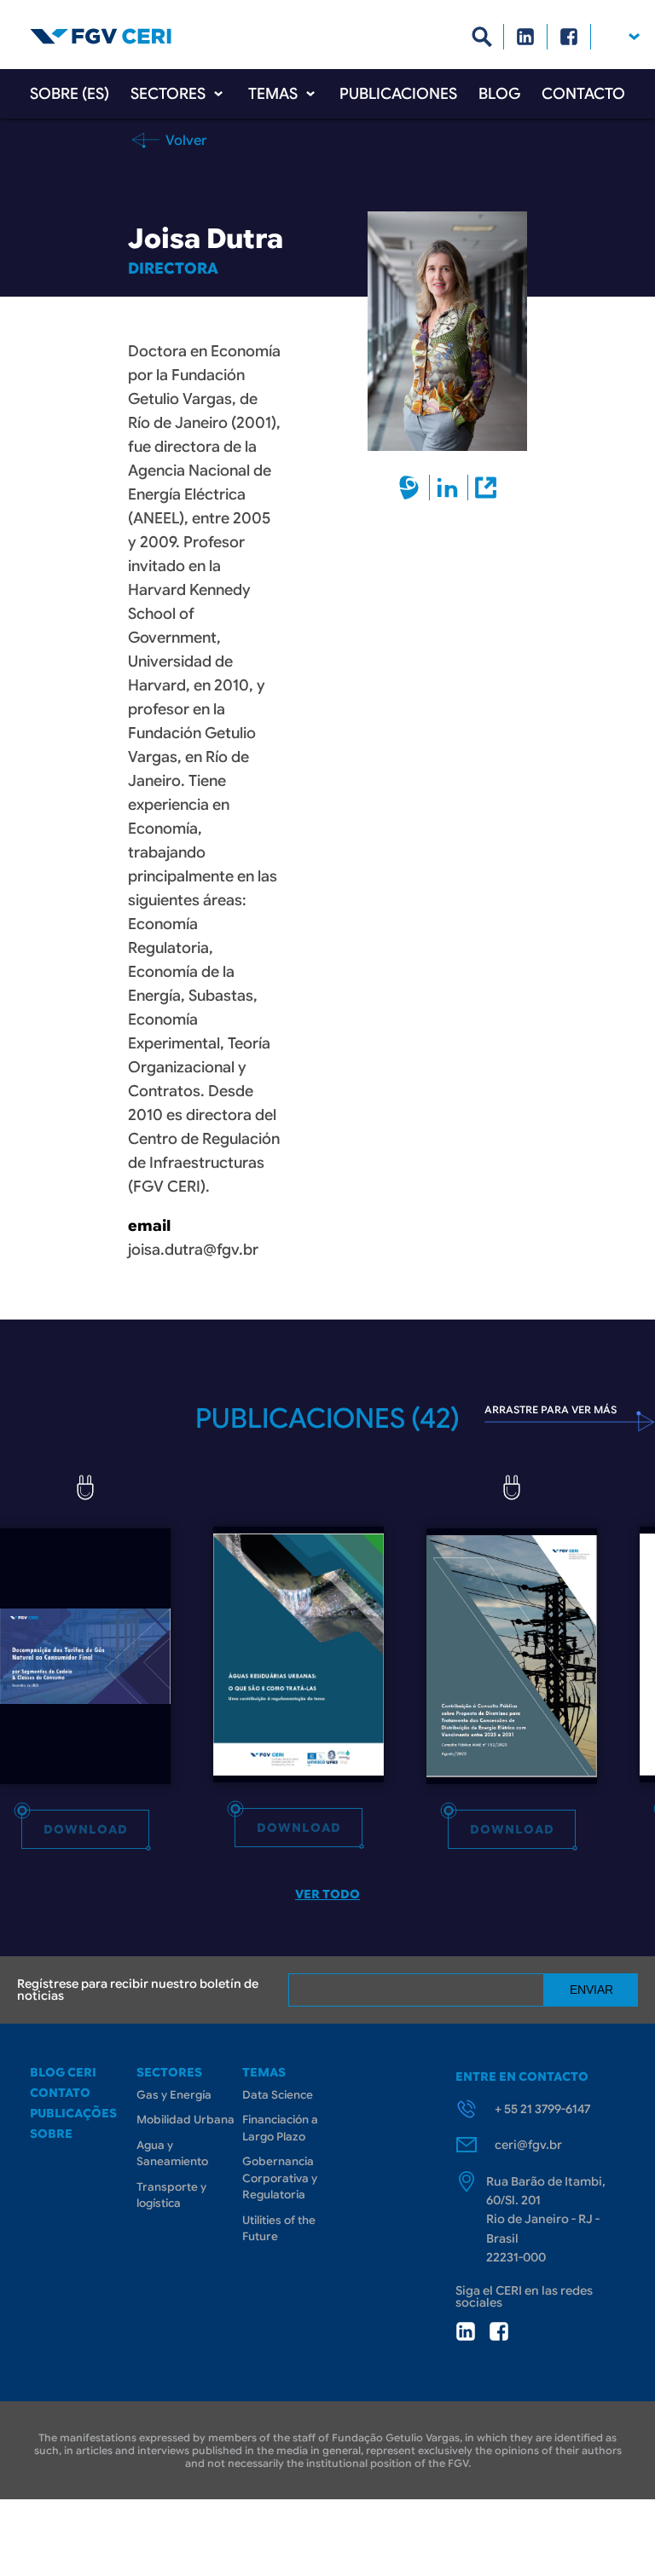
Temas (273, 94)
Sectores (168, 94)
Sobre (51, 2134)
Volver (185, 140)
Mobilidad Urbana (185, 2120)
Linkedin (526, 37)
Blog (499, 94)
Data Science (278, 2095)
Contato (60, 2093)
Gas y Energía (174, 2095)
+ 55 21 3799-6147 (542, 2109)
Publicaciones (398, 94)
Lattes (409, 488)
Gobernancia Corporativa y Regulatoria (280, 2178)
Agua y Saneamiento (172, 2154)
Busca (482, 37)
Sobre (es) (70, 94)
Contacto (583, 94)
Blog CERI (63, 2072)
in (466, 2331)
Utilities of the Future (279, 2229)
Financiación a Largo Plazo (280, 2128)
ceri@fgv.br (528, 2145)
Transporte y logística (171, 2195)
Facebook (569, 37)
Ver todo (327, 1894)
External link (485, 488)
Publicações (73, 2113)
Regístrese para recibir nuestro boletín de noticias (138, 1990)
